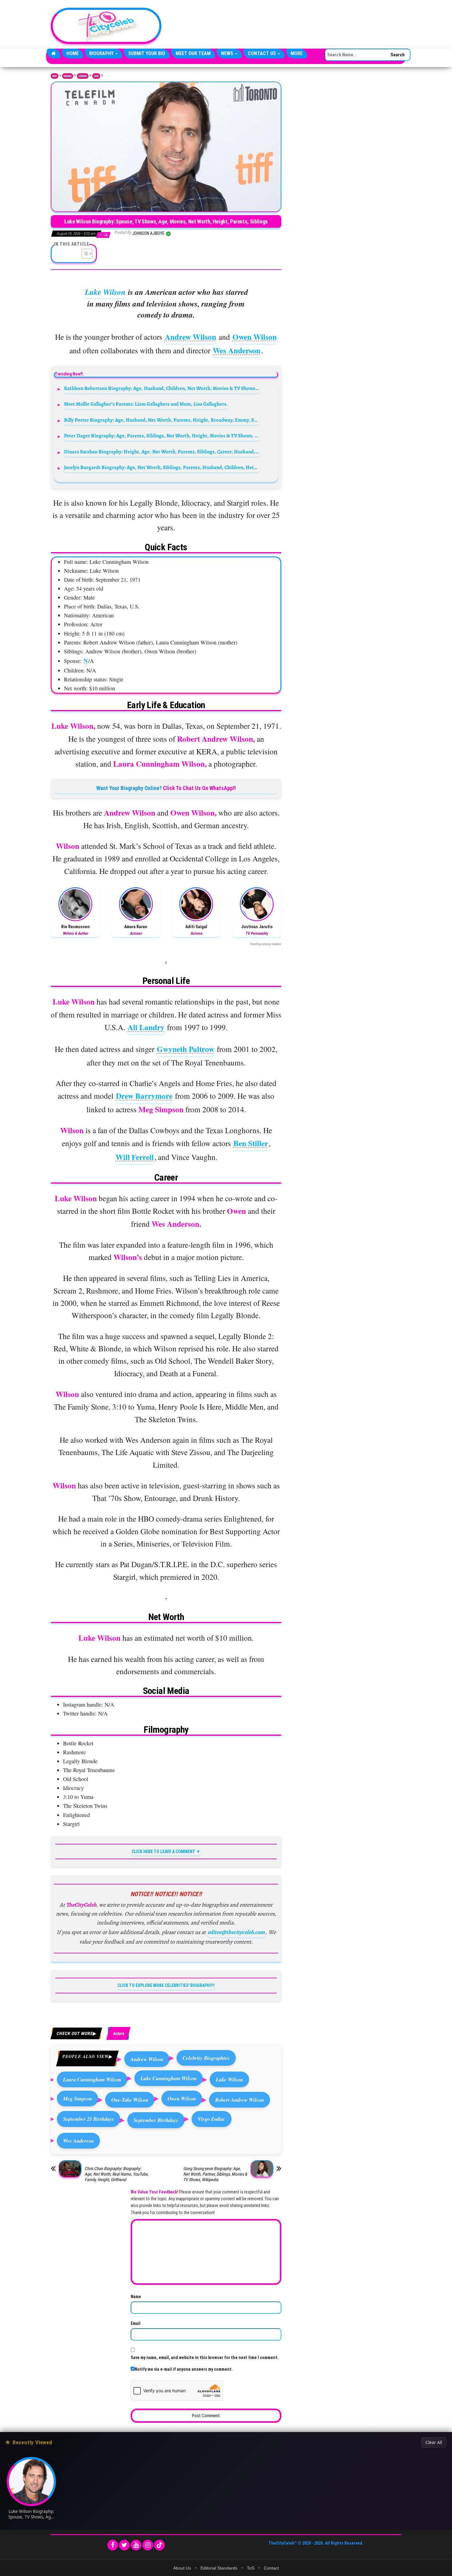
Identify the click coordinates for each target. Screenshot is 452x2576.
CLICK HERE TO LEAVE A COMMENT (163, 1852)
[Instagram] (148, 2545)
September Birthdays (156, 2120)
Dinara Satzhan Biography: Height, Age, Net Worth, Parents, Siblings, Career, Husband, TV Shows (162, 452)
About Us (182, 2568)
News (228, 53)
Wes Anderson (237, 350)
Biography (102, 53)
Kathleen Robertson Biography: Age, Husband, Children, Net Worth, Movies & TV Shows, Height (162, 388)
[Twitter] (124, 2545)
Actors (96, 76)
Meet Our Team (193, 53)
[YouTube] (136, 2545)
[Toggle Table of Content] (84, 254)
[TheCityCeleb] (54, 54)
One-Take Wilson (130, 2100)
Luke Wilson (105, 292)
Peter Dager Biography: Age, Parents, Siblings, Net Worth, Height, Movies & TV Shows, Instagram (162, 436)
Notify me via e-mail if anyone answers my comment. (184, 2369)
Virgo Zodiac (212, 2119)
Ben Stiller (251, 1143)
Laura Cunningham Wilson (92, 2079)
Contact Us (262, 53)
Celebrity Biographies (206, 2058)
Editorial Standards (219, 2568)
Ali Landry (146, 1027)
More (297, 53)
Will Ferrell (135, 1157)
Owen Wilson (255, 337)
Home (73, 53)
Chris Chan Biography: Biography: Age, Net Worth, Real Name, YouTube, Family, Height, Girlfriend (117, 2174)
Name (136, 2297)
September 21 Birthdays (89, 2119)
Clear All (434, 2442)
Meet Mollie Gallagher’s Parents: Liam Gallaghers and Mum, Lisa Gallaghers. (146, 404)
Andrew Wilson (190, 337)
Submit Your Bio (147, 53)
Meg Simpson (77, 2099)
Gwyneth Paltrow (186, 1049)
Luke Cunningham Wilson (169, 2078)
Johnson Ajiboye (149, 233)
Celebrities (83, 76)
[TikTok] (159, 2545)
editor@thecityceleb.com (236, 1932)
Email (136, 2323)
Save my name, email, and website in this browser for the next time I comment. (205, 2357)
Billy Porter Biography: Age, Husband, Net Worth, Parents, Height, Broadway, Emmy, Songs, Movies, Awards (162, 420)
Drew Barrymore (144, 1096)
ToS (251, 2568)
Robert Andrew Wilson (240, 2100)
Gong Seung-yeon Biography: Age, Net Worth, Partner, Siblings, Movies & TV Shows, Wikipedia (215, 2174)
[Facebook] (113, 2545)
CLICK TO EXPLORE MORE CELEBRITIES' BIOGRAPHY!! (166, 1985)
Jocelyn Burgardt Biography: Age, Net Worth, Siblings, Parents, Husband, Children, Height (162, 467)
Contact (271, 2568)
